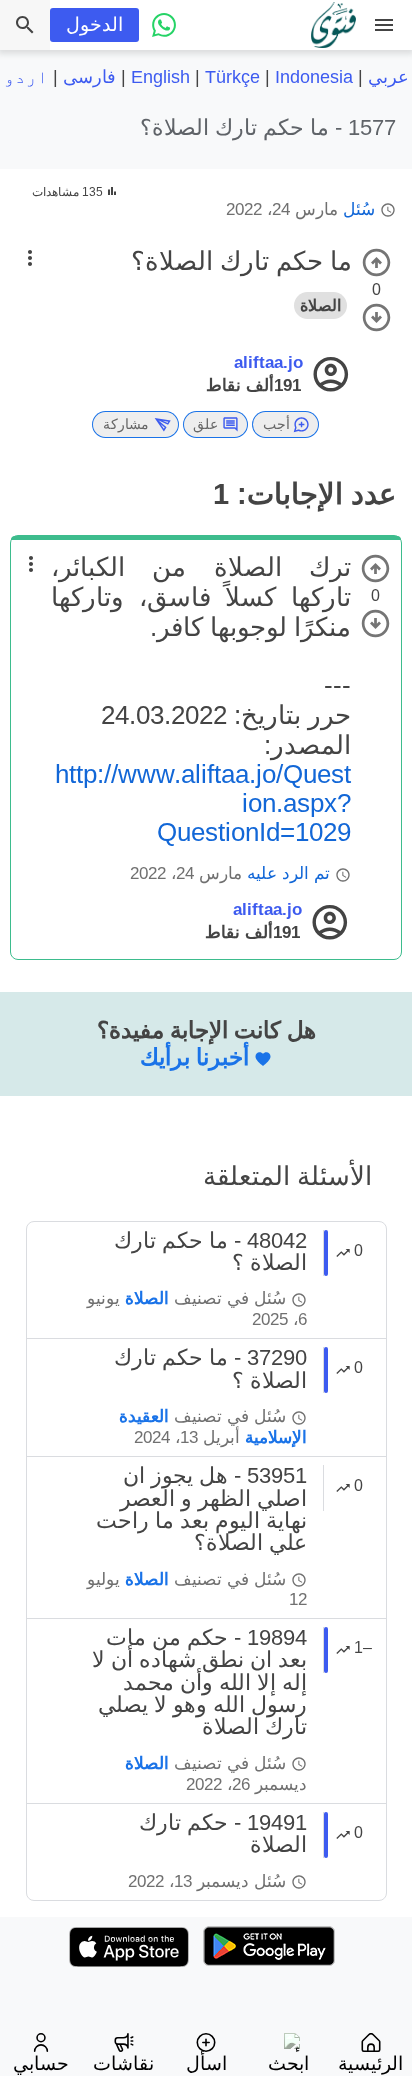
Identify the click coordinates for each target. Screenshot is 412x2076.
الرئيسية (370, 2063)
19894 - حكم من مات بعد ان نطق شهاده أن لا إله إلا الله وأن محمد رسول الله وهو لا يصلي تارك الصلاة (199, 1682)
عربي (388, 77)
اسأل (206, 2063)
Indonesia (314, 77)
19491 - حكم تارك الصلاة (223, 1833)
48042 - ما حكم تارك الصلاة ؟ (210, 1251)
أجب (276, 424)
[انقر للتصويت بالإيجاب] (376, 262)
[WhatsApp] (164, 25)
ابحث (288, 2063)
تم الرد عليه (288, 873)
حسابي (41, 2063)
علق (205, 424)
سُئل (359, 209)
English (160, 77)
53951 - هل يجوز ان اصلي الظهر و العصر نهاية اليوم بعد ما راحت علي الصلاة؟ (201, 1509)
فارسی (89, 77)
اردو (26, 77)
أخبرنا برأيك (194, 1057)
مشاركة (126, 424)
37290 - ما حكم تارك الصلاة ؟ (210, 1368)
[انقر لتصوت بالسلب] (376, 317)
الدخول (94, 24)
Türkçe (232, 77)
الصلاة (320, 305)
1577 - (268, 127)
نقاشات (123, 2063)
